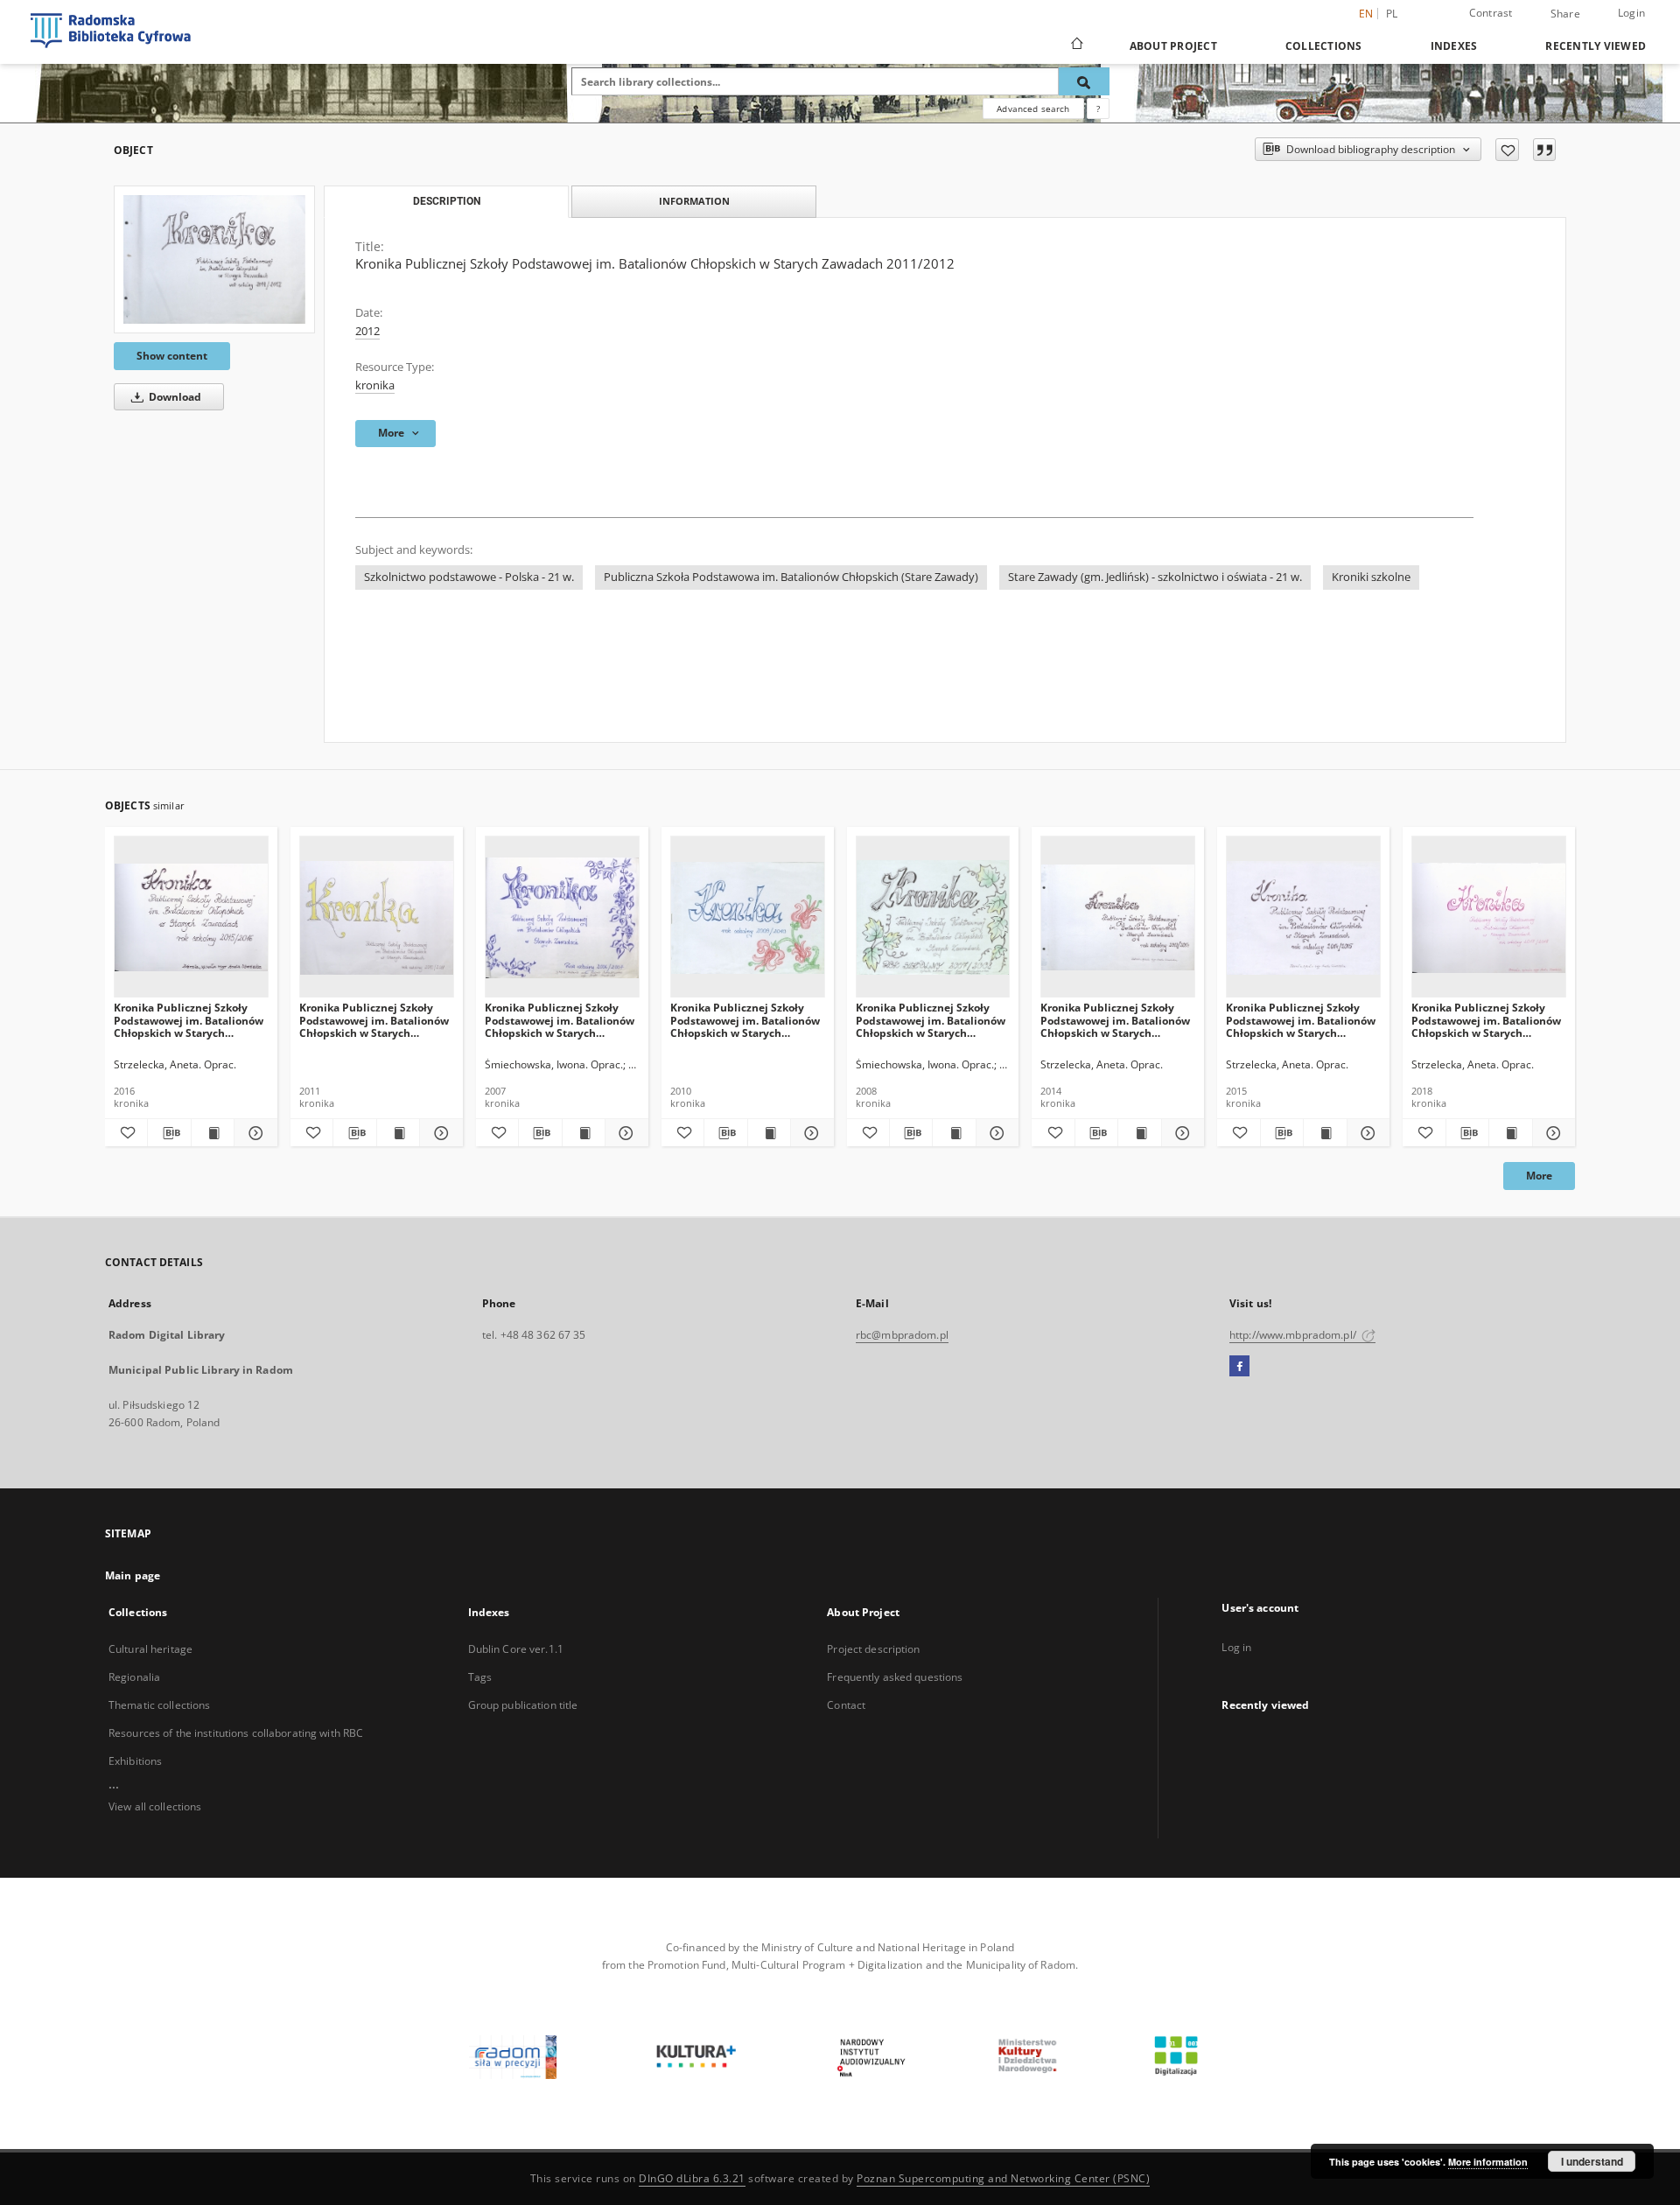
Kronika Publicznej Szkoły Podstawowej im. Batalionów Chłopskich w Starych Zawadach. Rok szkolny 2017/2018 (1486, 1020)
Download (174, 397)
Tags (480, 1677)
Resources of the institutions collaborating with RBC (236, 1733)
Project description (873, 1649)
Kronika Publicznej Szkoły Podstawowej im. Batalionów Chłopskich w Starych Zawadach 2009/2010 (745, 1020)
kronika (375, 385)
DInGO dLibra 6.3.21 (692, 2178)
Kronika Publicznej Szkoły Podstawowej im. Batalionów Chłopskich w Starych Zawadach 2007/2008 (931, 1020)
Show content (172, 356)
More (1539, 1176)
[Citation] (1544, 150)
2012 (367, 331)
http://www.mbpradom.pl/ (1294, 1335)
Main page (133, 1575)
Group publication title (523, 1705)
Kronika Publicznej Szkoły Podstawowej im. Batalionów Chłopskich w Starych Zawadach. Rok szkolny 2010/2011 (374, 1020)
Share (1565, 14)
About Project (1173, 46)
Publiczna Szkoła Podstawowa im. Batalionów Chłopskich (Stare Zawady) (791, 577)
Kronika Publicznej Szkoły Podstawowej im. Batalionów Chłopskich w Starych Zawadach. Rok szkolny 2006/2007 (560, 1020)
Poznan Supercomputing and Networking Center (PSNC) (1003, 2178)
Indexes (1454, 46)
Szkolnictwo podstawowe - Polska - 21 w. (469, 577)
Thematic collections (159, 1705)
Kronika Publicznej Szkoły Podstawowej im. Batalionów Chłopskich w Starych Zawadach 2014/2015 (1301, 1020)
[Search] (1084, 81)
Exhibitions (135, 1761)
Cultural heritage (150, 1649)
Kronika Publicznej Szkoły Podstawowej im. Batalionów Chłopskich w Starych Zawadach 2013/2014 (1115, 1020)
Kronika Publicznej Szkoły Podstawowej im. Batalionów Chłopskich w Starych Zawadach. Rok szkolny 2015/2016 (189, 1020)
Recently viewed (1596, 46)
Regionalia (134, 1677)
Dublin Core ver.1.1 (516, 1649)
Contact (846, 1705)
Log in (1236, 1647)
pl (1392, 14)
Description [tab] (447, 201)
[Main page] (1076, 45)
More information (1488, 2162)
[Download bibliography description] (169, 1133)
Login (1631, 13)
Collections (1324, 46)
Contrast (1491, 13)
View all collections (155, 1806)
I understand (1592, 2161)
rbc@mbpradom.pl (902, 1335)
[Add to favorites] (1507, 150)
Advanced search (1033, 108)
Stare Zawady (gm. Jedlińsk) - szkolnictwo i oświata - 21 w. (1155, 577)
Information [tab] (694, 201)
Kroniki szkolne (1371, 577)
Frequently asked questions (895, 1677)
